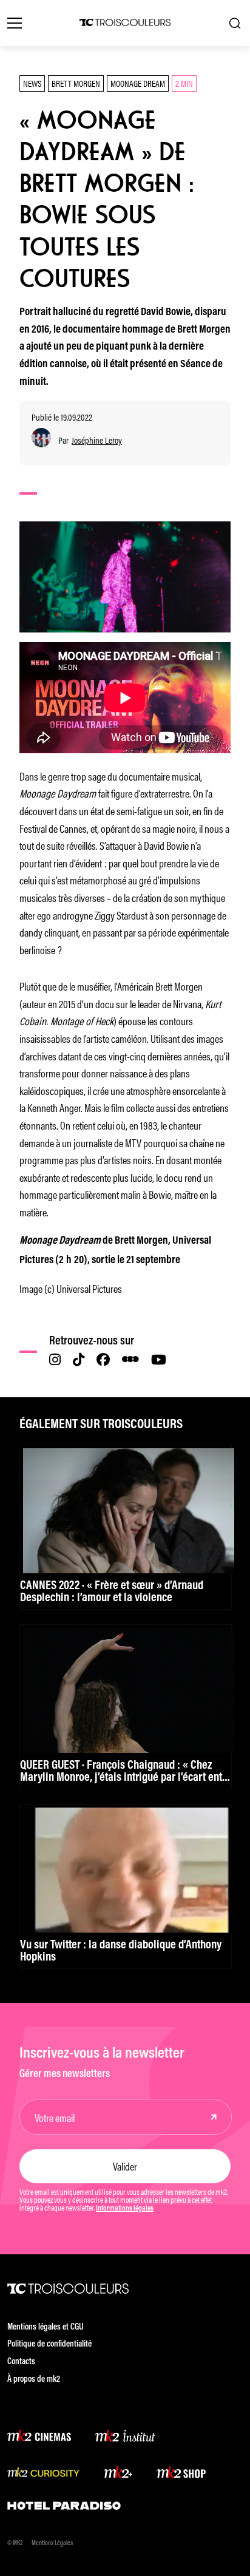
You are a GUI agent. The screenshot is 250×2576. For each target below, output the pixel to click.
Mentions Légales (52, 2544)
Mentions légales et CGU (46, 2327)
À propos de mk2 (34, 2380)
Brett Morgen (76, 83)
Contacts (21, 2362)
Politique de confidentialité (49, 2344)
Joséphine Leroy (97, 440)
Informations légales (125, 2209)
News (32, 83)
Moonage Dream (138, 83)
